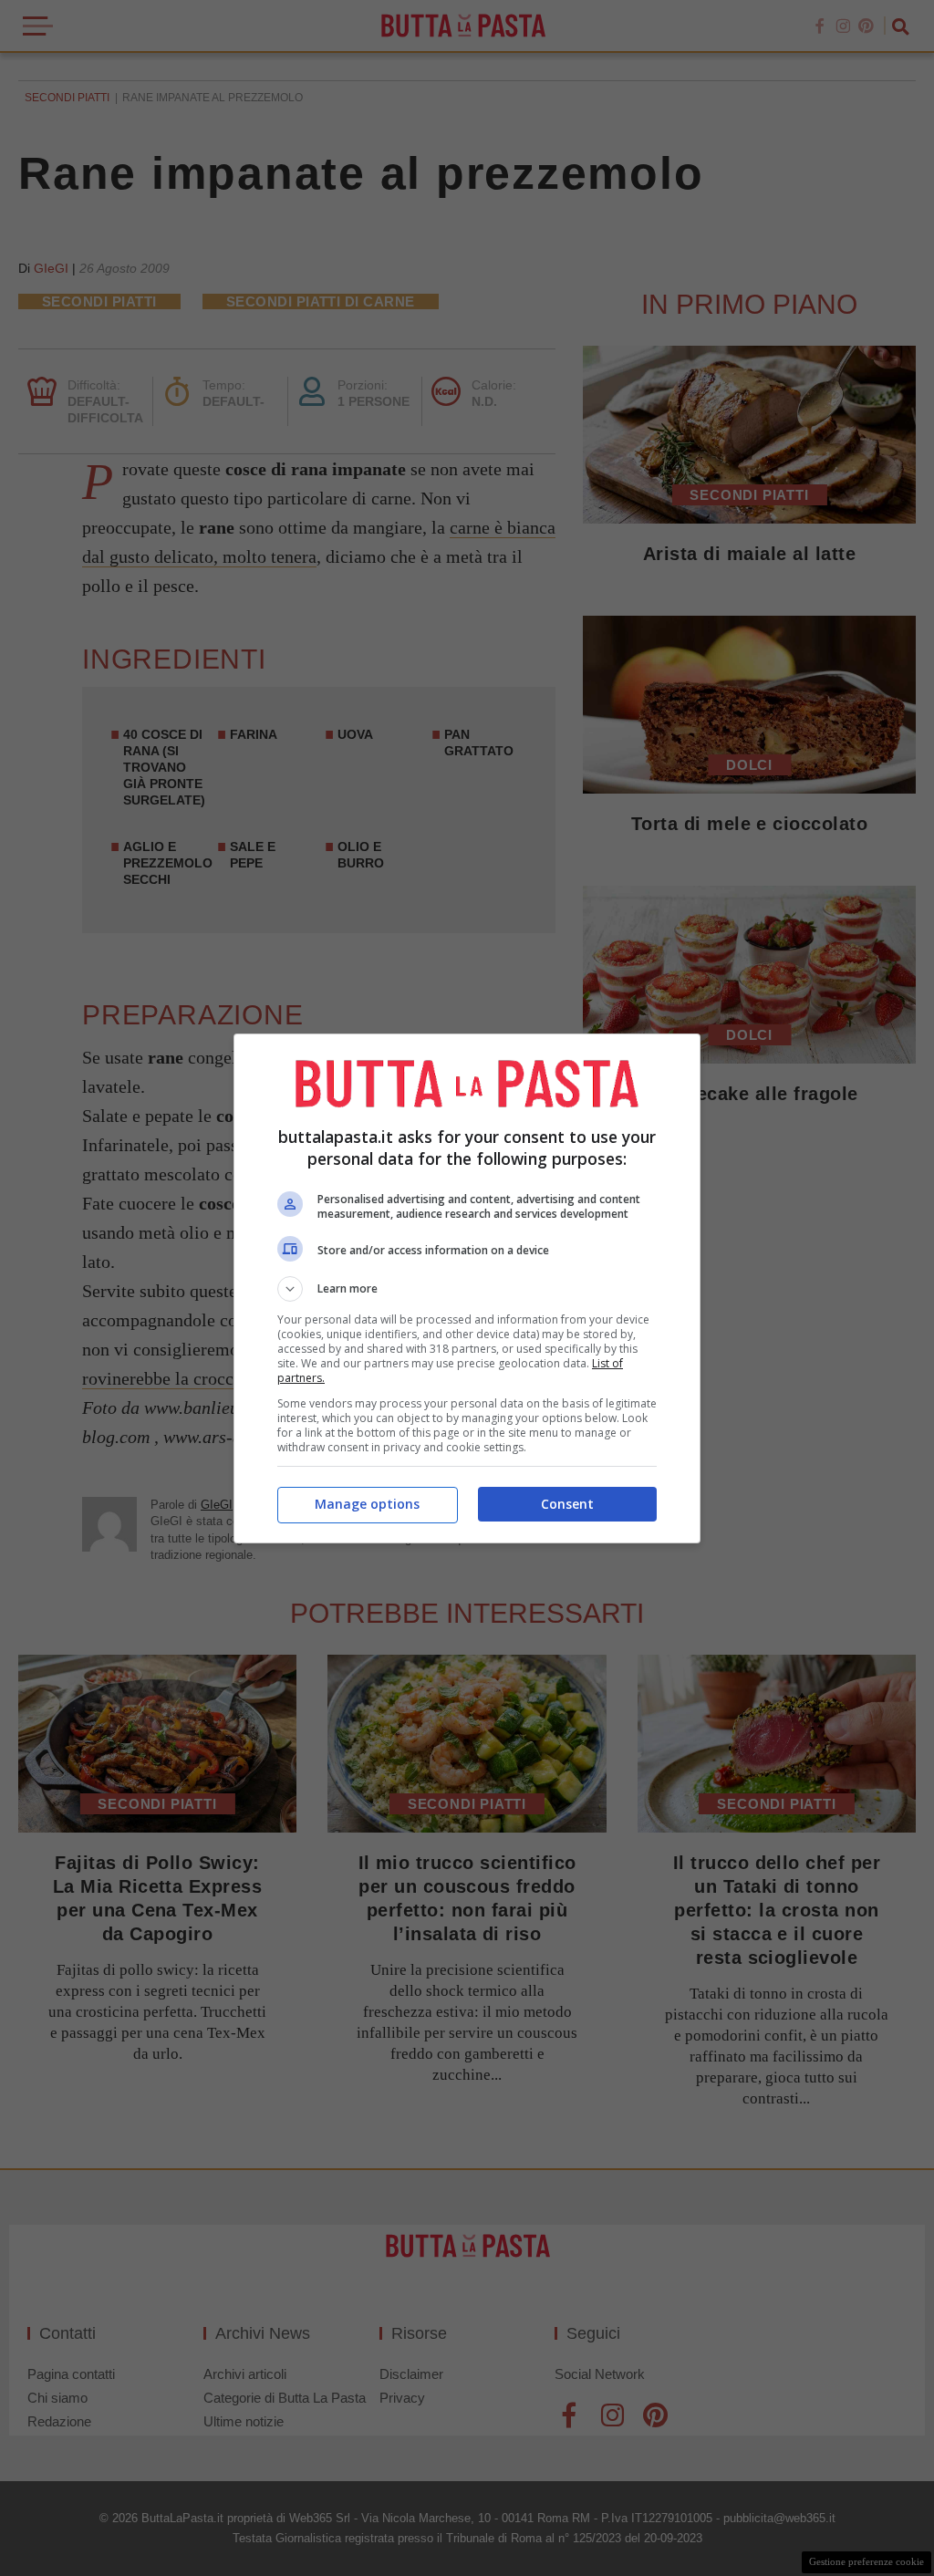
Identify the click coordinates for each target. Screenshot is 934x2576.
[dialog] (467, 1288)
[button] (467, 1289)
